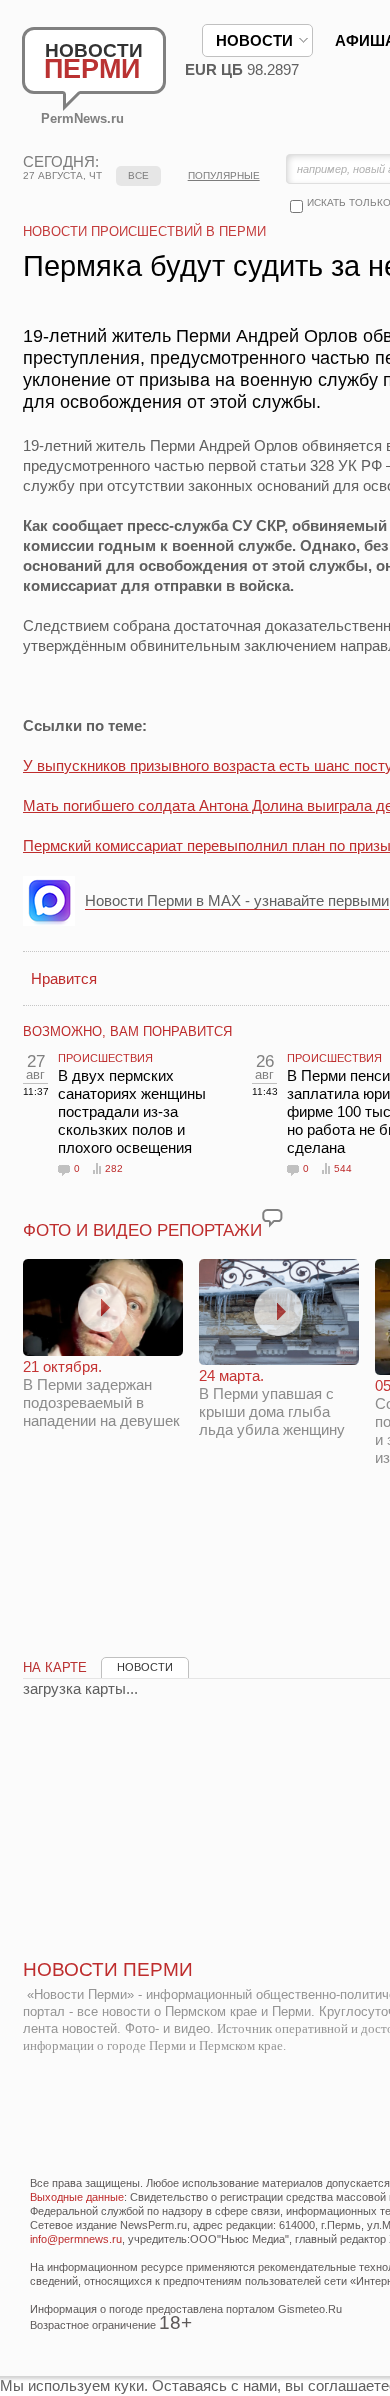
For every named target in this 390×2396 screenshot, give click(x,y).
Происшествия (105, 1058)
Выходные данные (77, 2197)
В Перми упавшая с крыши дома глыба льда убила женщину (272, 1402)
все (138, 175)
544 (343, 1168)
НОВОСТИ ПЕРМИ (108, 1969)
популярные (224, 175)
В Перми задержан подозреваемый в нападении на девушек (101, 1393)
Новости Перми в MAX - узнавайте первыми (237, 900)
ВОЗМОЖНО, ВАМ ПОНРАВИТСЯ (127, 1031)
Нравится (64, 978)
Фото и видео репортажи (142, 1230)
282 (114, 1168)
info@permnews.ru (76, 2239)
